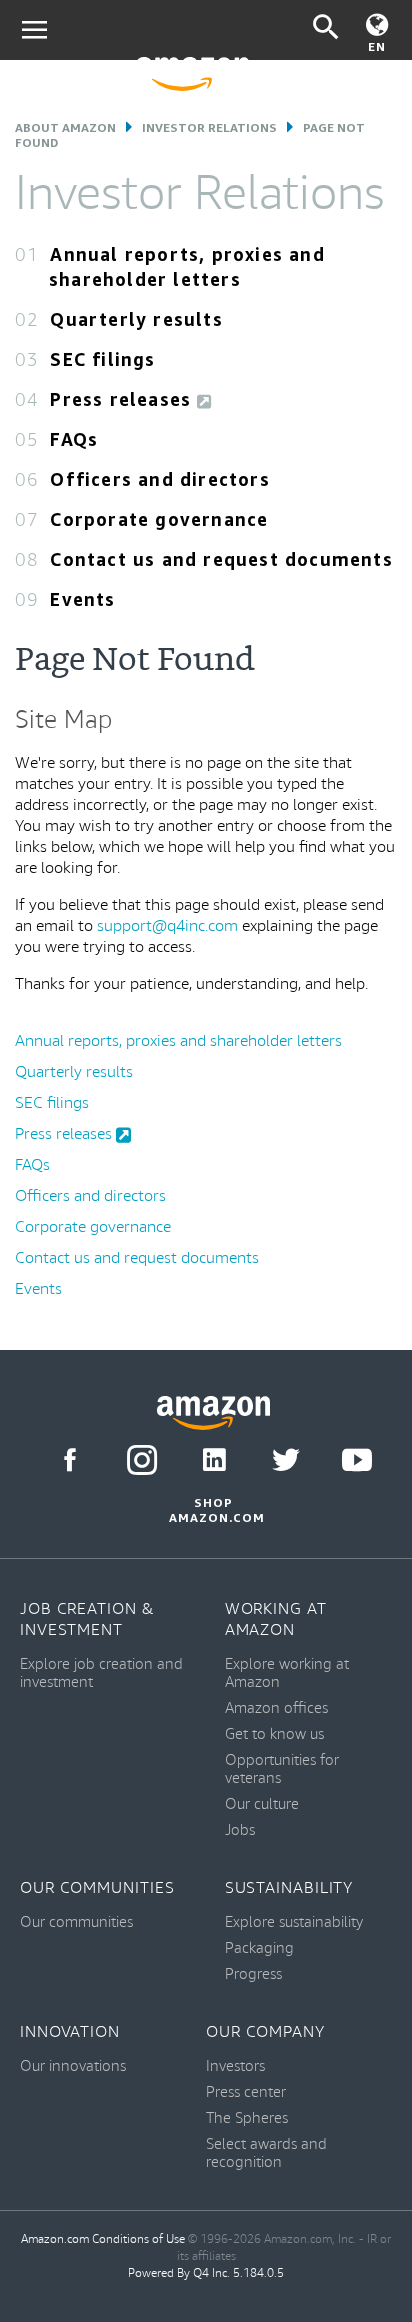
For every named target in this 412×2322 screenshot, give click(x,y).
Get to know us (274, 1734)
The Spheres (247, 2118)
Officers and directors (159, 479)
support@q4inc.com (167, 926)
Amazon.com (55, 2239)
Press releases (123, 399)
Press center (246, 2092)
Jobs (240, 1830)
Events (82, 599)
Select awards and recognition (266, 2153)
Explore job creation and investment (101, 1673)
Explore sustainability (294, 1922)
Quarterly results (136, 319)
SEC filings (102, 359)
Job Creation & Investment (87, 1620)
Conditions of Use (138, 2239)
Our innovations (73, 2066)
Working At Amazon (276, 1620)
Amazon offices (276, 1708)
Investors (235, 2066)
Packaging (259, 1948)
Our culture (262, 1804)
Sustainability (289, 1888)
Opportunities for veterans (282, 1769)
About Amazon (65, 127)
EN (377, 46)
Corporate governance (159, 519)
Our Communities (97, 1888)
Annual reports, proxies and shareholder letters (178, 1041)
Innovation (70, 2032)
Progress (253, 1974)
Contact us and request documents (221, 559)
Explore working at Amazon (287, 1673)
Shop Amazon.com (214, 1510)
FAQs (74, 439)
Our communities (76, 1922)
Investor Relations (209, 127)
